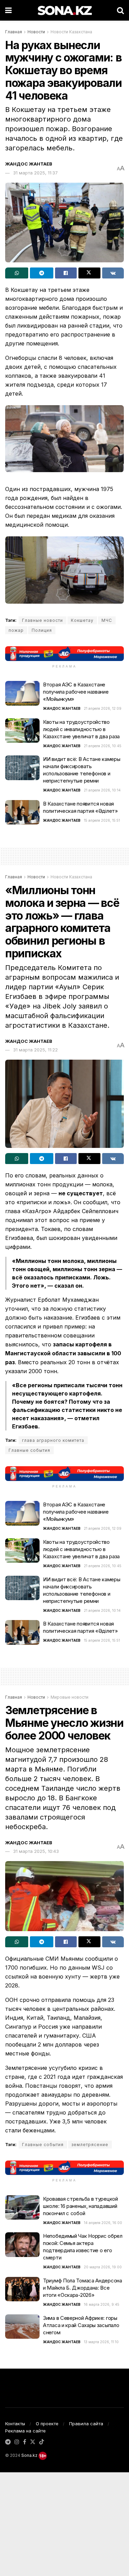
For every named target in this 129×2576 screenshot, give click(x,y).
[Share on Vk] (113, 273)
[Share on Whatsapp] (17, 273)
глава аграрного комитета (53, 1440)
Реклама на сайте (25, 2431)
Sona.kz (29, 2455)
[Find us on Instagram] (17, 2442)
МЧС (107, 620)
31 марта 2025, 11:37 (35, 173)
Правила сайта (86, 2424)
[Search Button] (120, 10)
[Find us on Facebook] (25, 2442)
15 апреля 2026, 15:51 (102, 820)
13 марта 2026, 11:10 (101, 2342)
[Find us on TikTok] (42, 2442)
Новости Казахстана (71, 32)
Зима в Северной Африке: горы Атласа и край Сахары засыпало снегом (81, 2325)
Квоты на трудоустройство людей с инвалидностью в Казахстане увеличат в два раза (81, 729)
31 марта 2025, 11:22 (35, 1050)
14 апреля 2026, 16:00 (103, 2223)
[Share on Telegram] (41, 273)
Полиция (42, 630)
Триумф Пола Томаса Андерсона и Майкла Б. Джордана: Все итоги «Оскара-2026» (83, 2288)
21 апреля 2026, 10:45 (103, 746)
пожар (16, 630)
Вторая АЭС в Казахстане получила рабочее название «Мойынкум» (76, 692)
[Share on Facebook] (66, 273)
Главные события (29, 1450)
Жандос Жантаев (29, 164)
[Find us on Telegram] (8, 2442)
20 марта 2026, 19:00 (103, 2267)
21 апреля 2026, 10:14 (102, 790)
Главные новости (42, 620)
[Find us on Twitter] (33, 2442)
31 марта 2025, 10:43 (36, 1851)
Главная (14, 32)
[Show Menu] (8, 10)
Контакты (15, 2424)
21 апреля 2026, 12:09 (103, 708)
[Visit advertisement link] (64, 654)
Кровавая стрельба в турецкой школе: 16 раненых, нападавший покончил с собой (80, 2206)
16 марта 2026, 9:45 (102, 2304)
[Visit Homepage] (64, 10)
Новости (36, 32)
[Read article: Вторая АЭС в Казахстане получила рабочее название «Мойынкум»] (22, 693)
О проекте (47, 2424)
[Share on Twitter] (89, 273)
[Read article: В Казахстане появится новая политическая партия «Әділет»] (22, 812)
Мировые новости (69, 1697)
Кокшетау (82, 620)
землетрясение (90, 2145)
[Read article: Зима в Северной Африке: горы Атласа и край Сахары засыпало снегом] (22, 2327)
